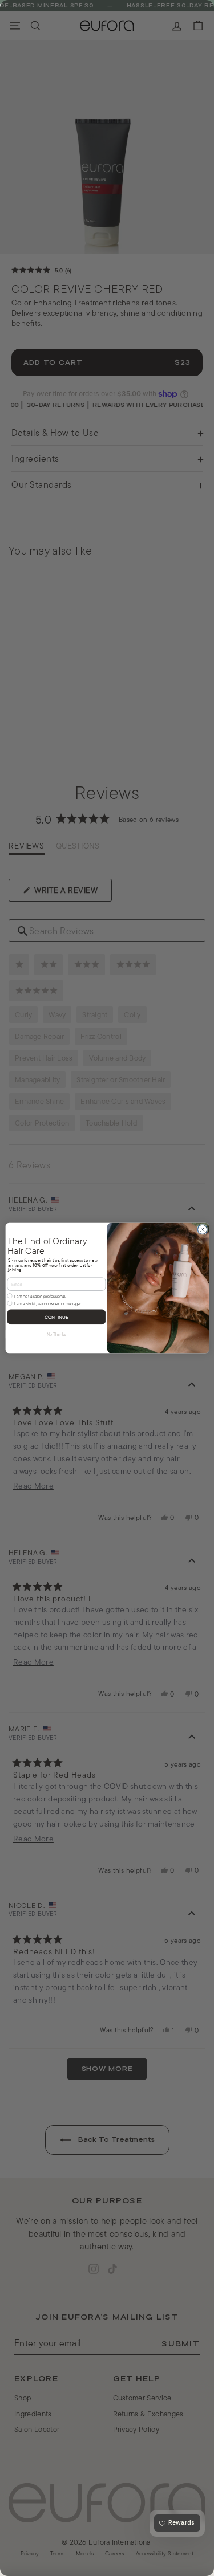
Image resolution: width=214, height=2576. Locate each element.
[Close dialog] (202, 1229)
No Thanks (56, 1334)
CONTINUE (56, 1317)
